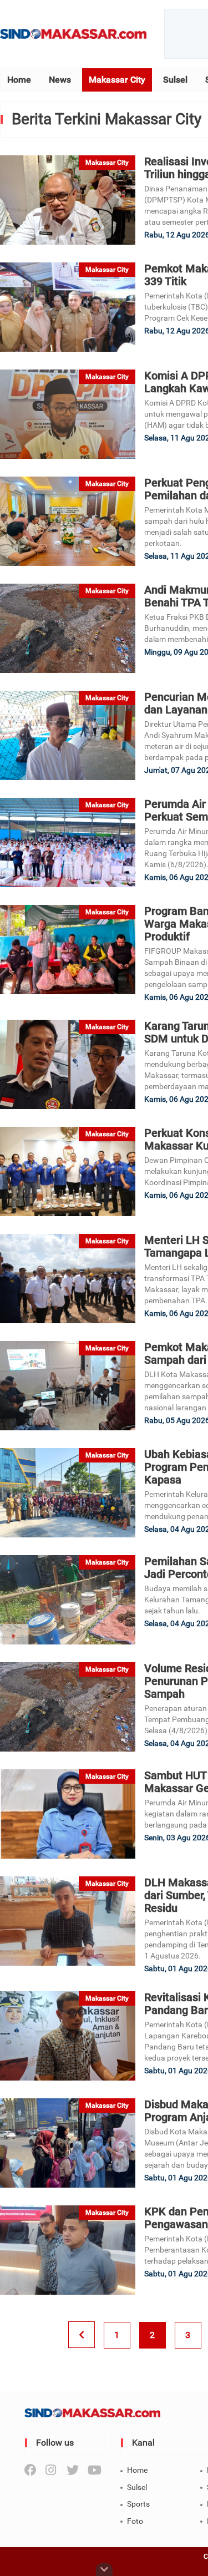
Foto (135, 2521)
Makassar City (117, 80)
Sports (138, 2504)
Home (19, 80)
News (60, 80)
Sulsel (175, 80)
